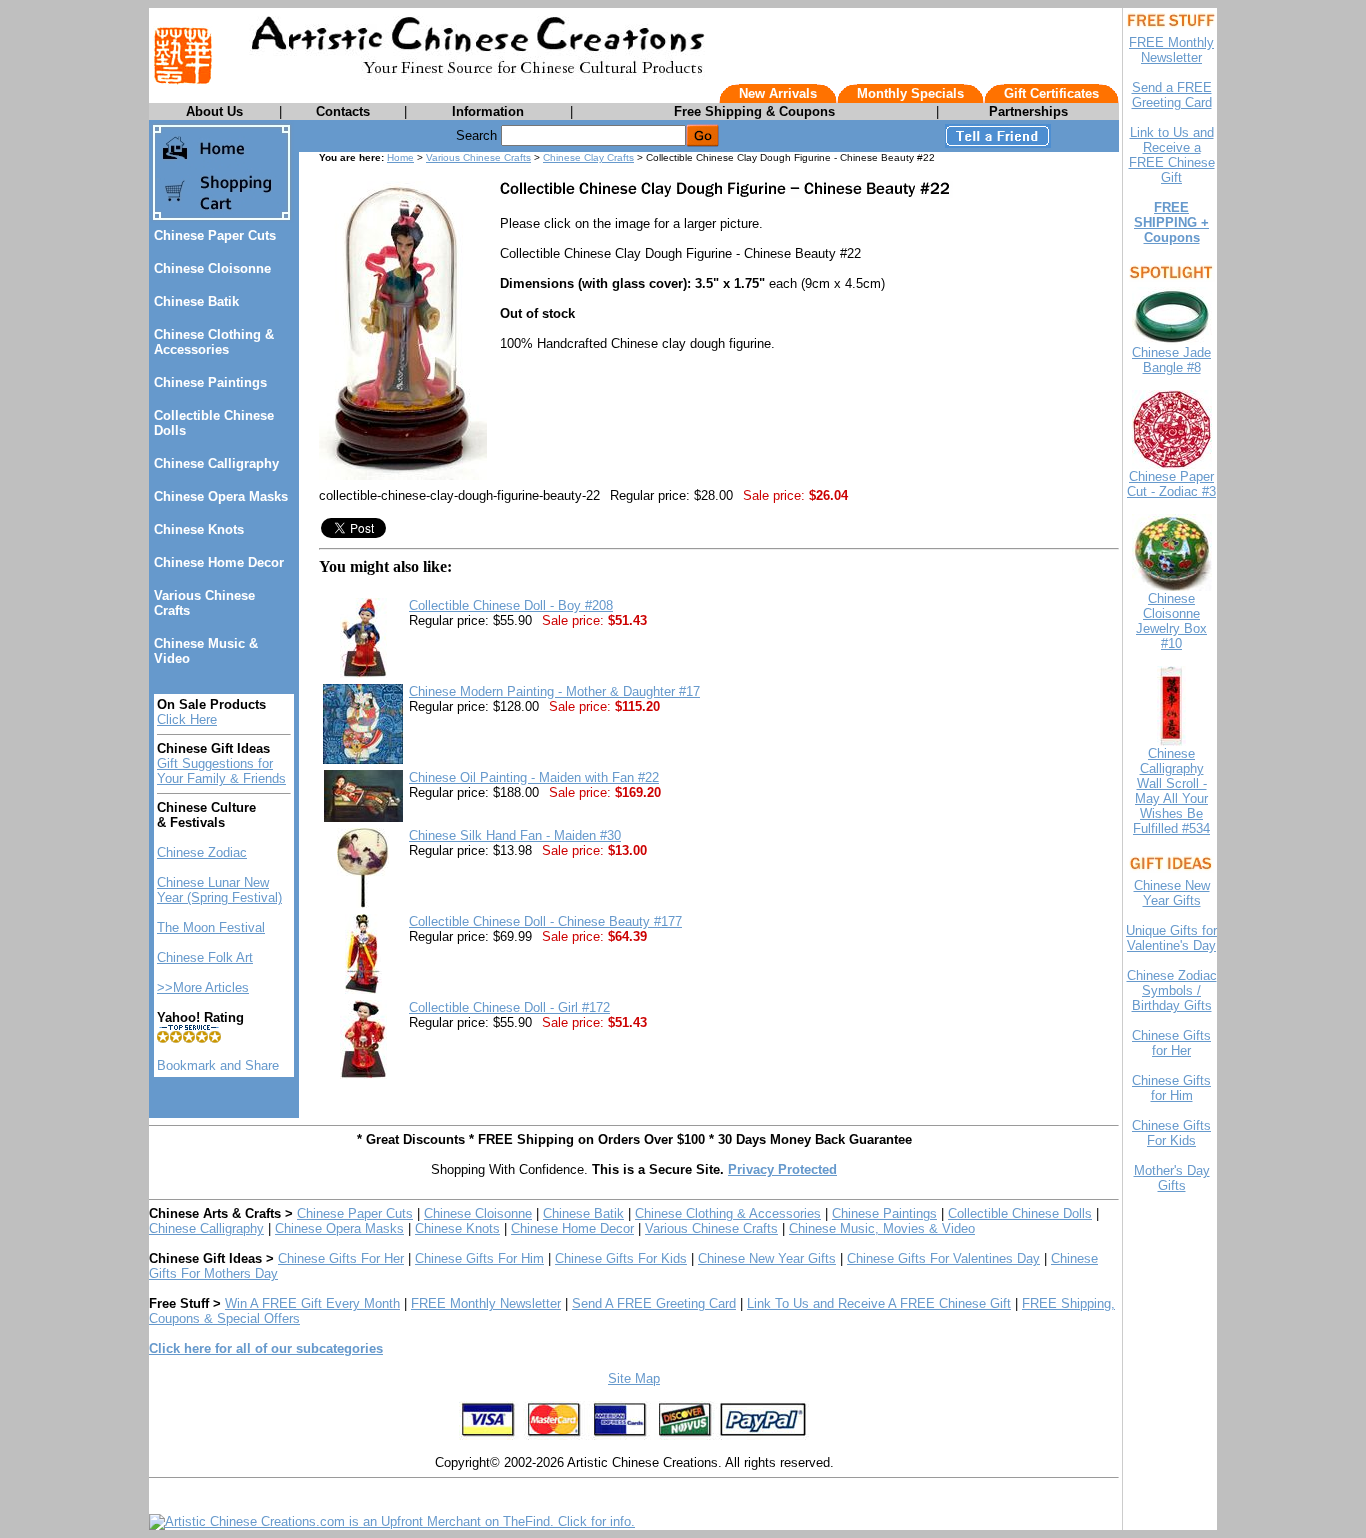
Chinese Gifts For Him (479, 1258)
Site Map (634, 1378)
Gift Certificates (1051, 93)
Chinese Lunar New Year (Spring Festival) (219, 890)
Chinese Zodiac (202, 852)
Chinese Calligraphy (216, 463)
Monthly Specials (910, 93)
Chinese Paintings (210, 382)
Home (400, 157)
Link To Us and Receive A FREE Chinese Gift (879, 1303)
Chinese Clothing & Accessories (214, 342)
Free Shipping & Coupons (754, 111)
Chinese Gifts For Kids (621, 1258)
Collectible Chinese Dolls (1020, 1213)
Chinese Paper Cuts (215, 235)
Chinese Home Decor (219, 562)
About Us (214, 111)
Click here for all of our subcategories (266, 1348)
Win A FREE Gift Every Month (312, 1303)
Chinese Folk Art (205, 957)
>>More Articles (203, 987)
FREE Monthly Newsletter (486, 1303)
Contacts (343, 111)
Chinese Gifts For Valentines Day (943, 1258)
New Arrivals (778, 93)
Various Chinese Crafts (478, 157)
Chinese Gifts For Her (341, 1258)
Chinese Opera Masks (221, 496)
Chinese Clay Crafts (588, 157)
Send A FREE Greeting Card (654, 1303)
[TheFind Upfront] (392, 1521)
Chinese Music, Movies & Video (882, 1228)
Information (488, 111)
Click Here (187, 719)
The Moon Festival (211, 927)
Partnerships (1028, 111)
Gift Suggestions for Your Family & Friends (221, 771)
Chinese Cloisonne (212, 268)
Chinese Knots (199, 529)
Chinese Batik (196, 301)
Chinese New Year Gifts (767, 1258)
